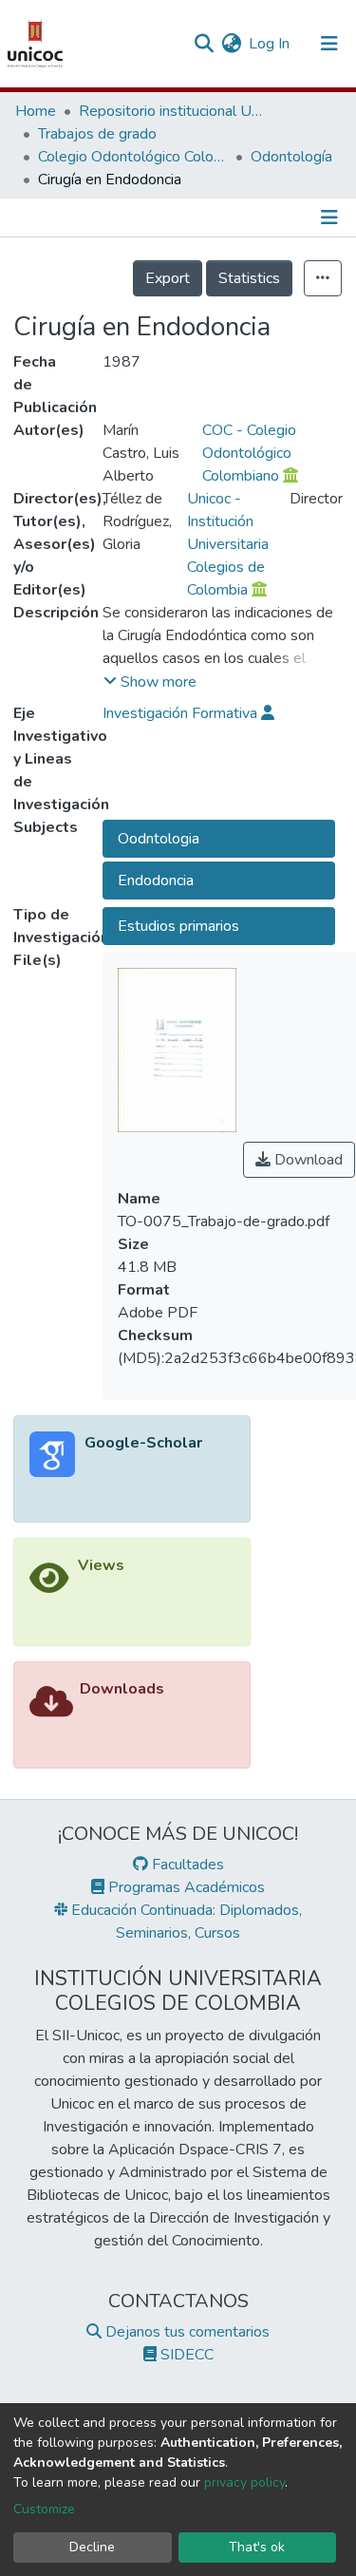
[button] (231, 44)
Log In (270, 44)
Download (307, 1160)
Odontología (291, 157)
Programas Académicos (185, 1887)
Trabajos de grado (97, 134)
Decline (92, 2547)
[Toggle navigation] (329, 44)
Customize (44, 2509)
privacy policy (244, 2482)
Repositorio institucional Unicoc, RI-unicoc (174, 111)
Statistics (249, 278)
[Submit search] (204, 44)
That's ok (257, 2547)
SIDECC (185, 2355)
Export (168, 278)
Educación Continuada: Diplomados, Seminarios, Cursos (185, 1922)
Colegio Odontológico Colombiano (133, 157)
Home (36, 111)
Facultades (186, 1865)
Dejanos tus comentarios (186, 2332)
